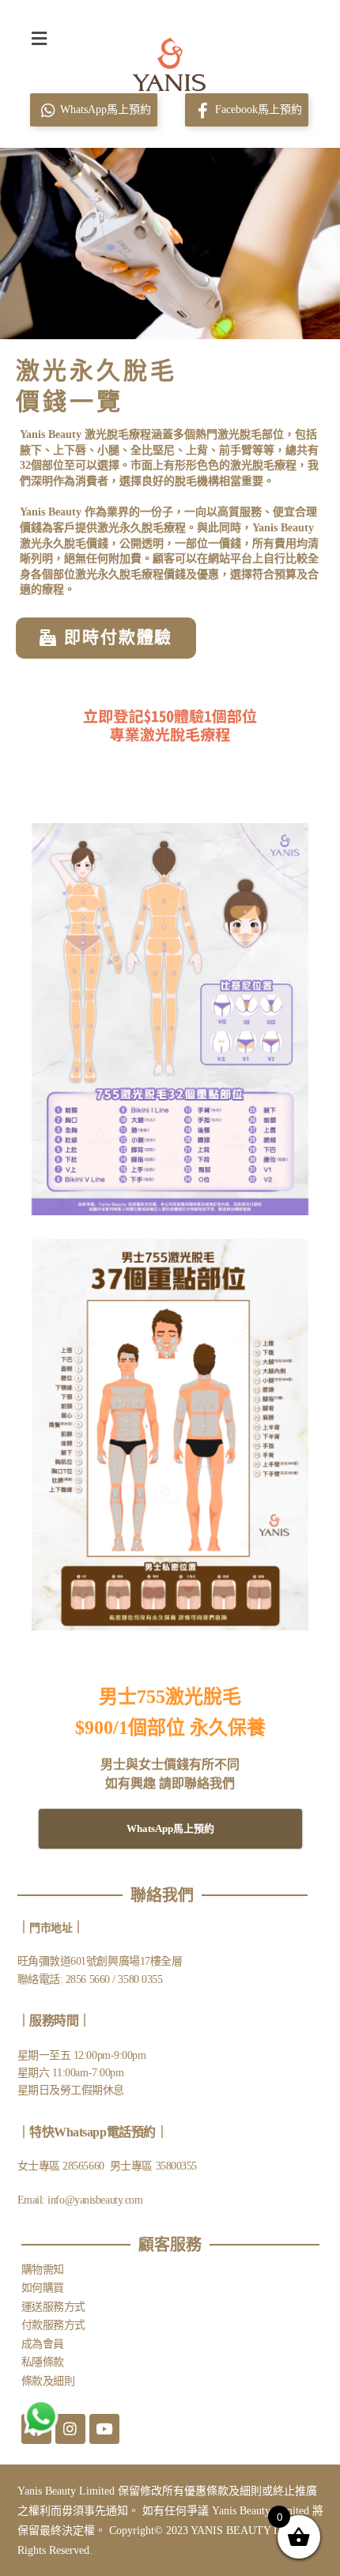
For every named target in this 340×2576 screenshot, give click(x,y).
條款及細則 (48, 2381)
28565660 (85, 2166)
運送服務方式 (53, 2307)
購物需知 (43, 2270)
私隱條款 (43, 2362)
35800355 (176, 2166)
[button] (39, 38)
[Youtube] (104, 2429)
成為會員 (43, 2344)
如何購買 (43, 2288)
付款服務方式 (53, 2325)
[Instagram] (70, 2429)
